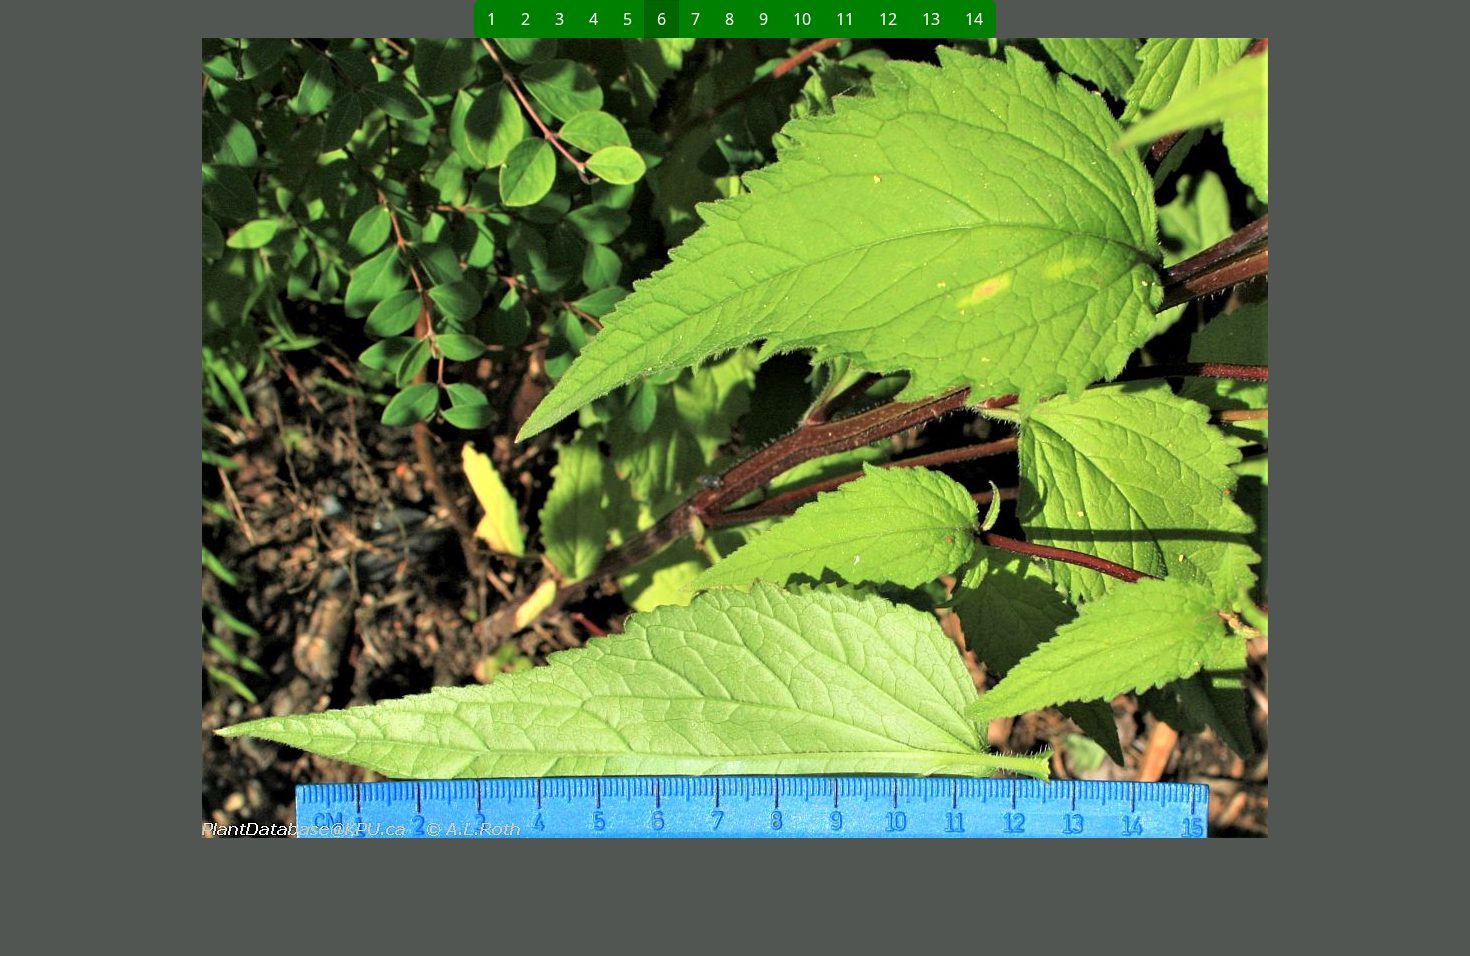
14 (974, 19)
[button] (411, 438)
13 (931, 19)
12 (888, 19)
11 (845, 19)
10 (802, 19)
